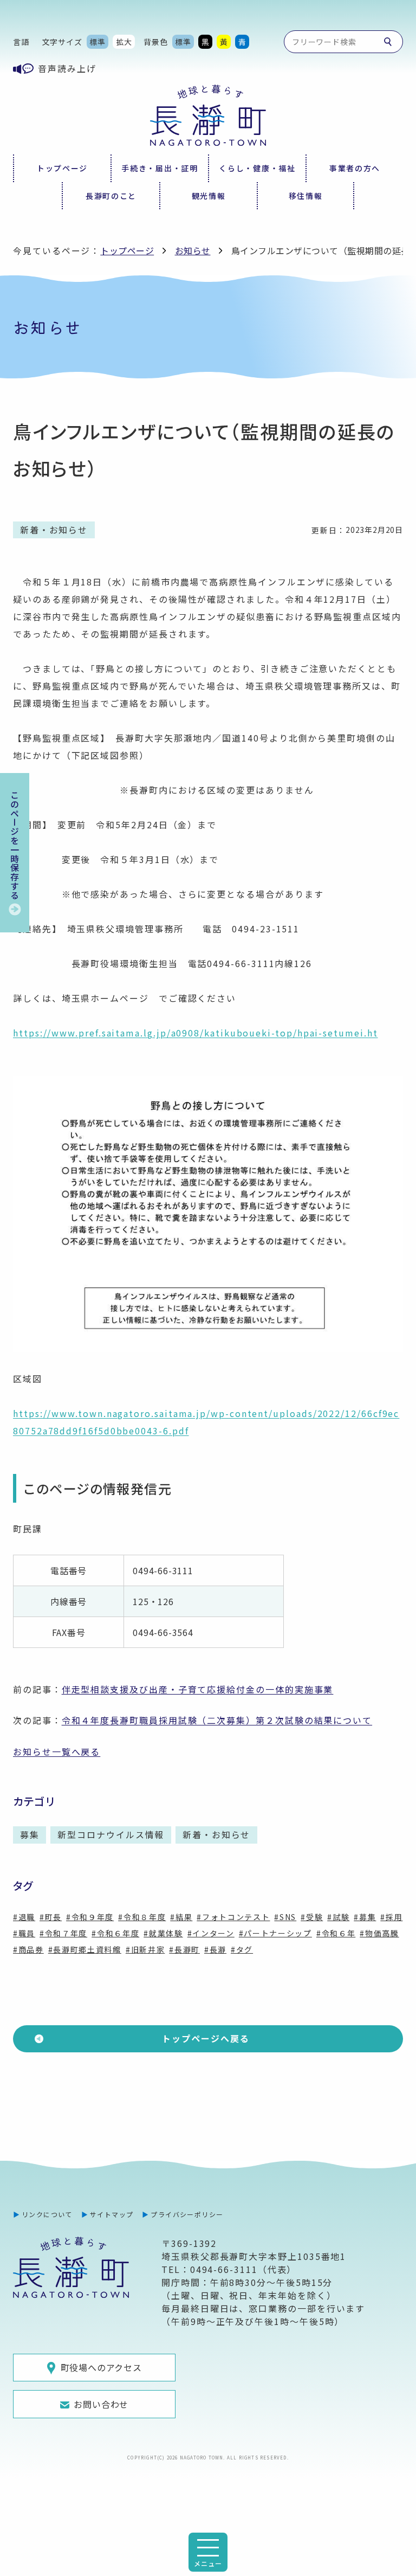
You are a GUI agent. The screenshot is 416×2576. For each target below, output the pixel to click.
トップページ (62, 168)
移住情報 (306, 196)
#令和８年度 (142, 1917)
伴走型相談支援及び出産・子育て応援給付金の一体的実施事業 (198, 1689)
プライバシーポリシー (187, 2214)
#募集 (365, 1917)
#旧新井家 (145, 1949)
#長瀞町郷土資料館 (85, 1949)
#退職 (24, 1917)
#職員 (24, 1933)
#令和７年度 (63, 1933)
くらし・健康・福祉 (257, 168)
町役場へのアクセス (101, 2367)
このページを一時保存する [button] (15, 845)
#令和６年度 (115, 1933)
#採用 (391, 1917)
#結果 (181, 1917)
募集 (30, 1834)
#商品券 (28, 1949)
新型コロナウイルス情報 (111, 1834)
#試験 (338, 1917)
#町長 (51, 1917)
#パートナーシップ (275, 1933)
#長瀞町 (184, 1949)
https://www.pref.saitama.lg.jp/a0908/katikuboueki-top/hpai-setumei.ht (195, 1033)
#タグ (242, 1949)
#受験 (312, 1917)
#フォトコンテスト (233, 1917)
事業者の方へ (355, 168)
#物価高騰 (379, 1933)
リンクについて (47, 2214)
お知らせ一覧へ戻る (57, 1751)
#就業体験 (163, 1933)
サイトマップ (112, 2214)
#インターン (211, 1933)
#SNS (285, 1917)
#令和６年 (336, 1933)
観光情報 (209, 196)
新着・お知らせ (216, 1834)
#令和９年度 (90, 1917)
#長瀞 (215, 1949)
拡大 (124, 42)
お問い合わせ (101, 2404)
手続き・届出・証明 (160, 168)
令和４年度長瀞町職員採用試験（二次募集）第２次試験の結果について (217, 1720)
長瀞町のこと (111, 196)
